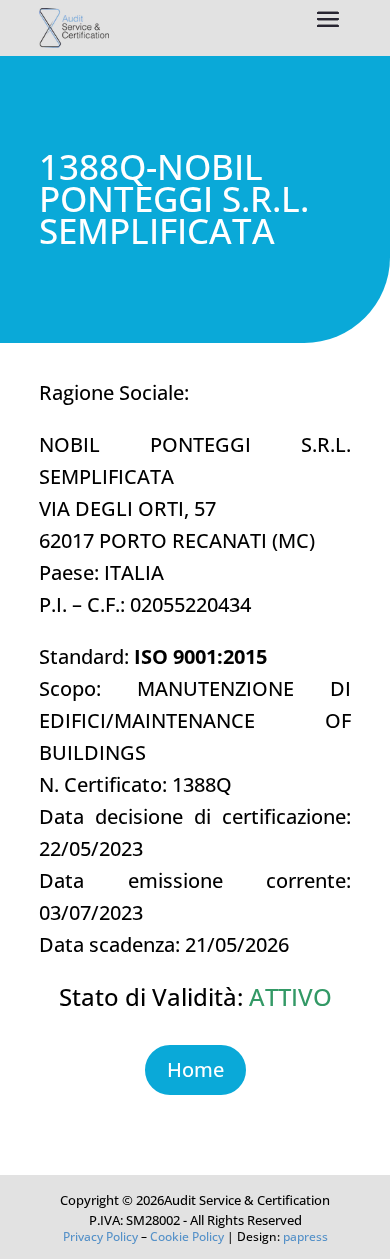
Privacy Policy (100, 1236)
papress (305, 1236)
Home (195, 1069)
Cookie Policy (187, 1236)
